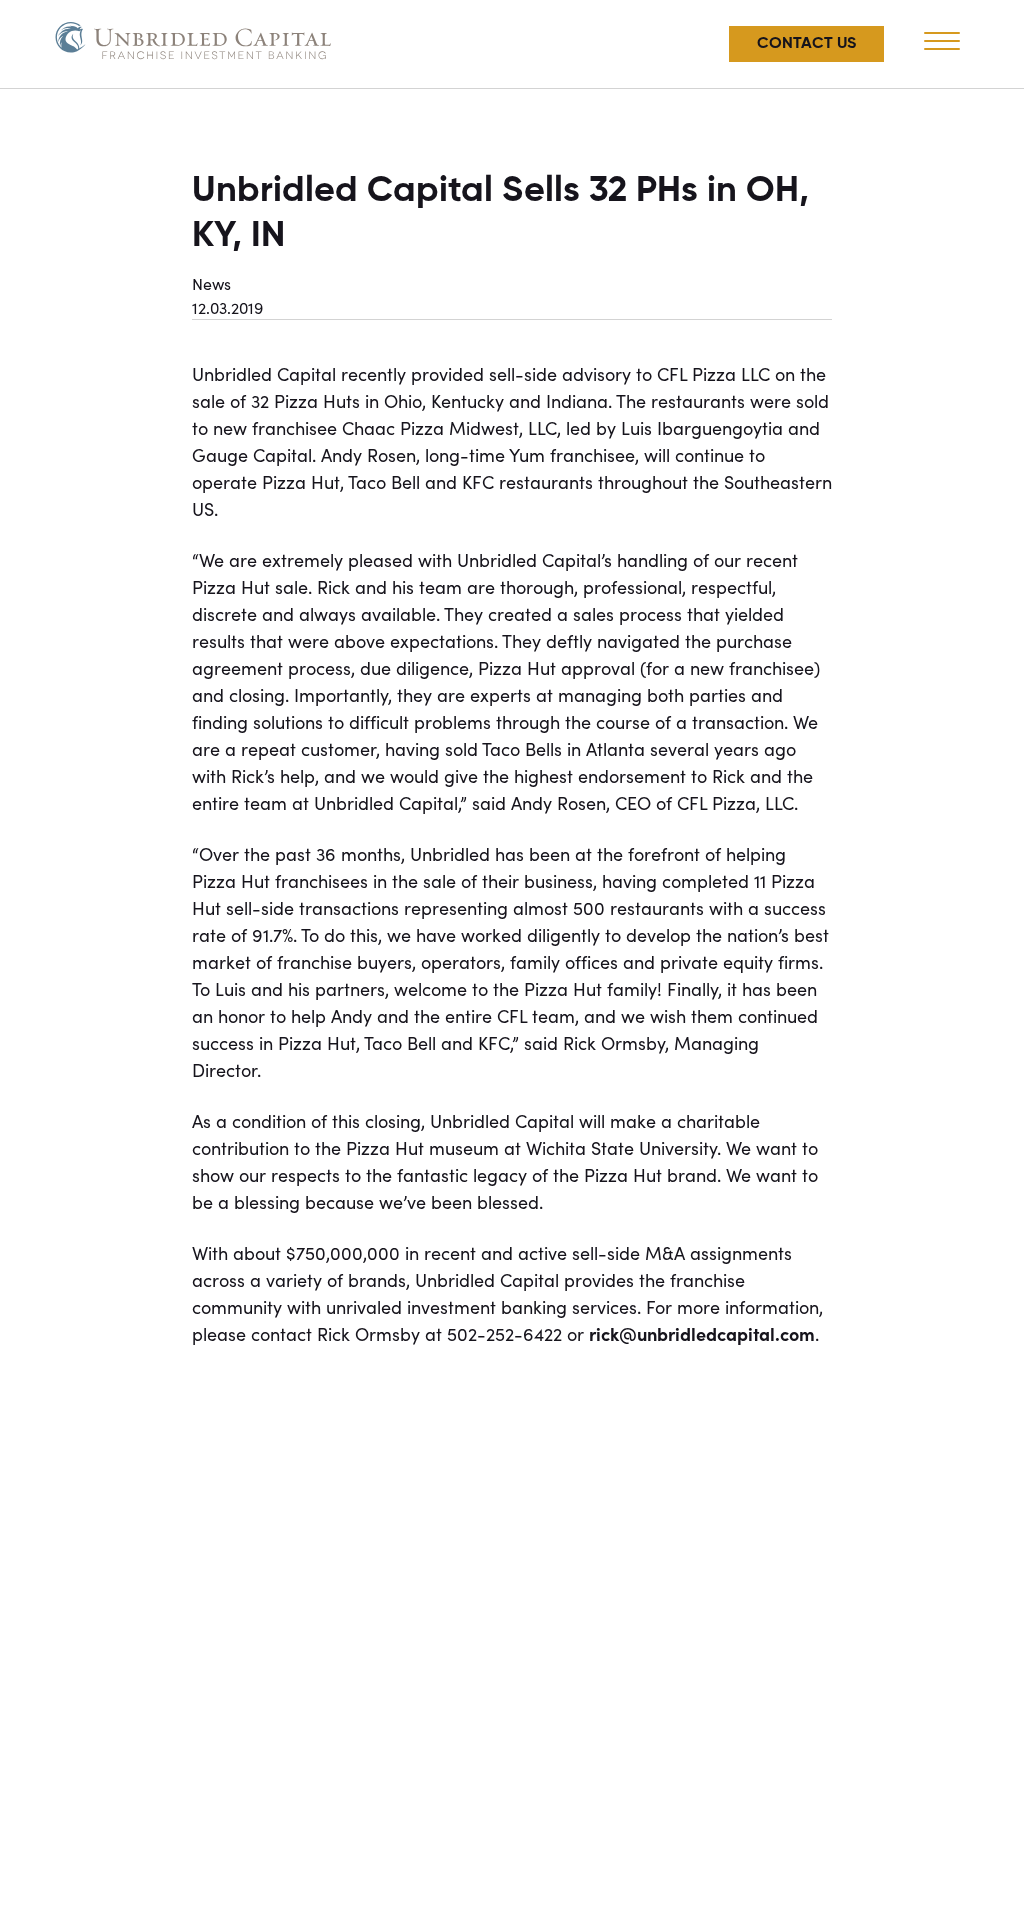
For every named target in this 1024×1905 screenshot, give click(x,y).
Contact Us (806, 44)
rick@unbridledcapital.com (702, 1333)
